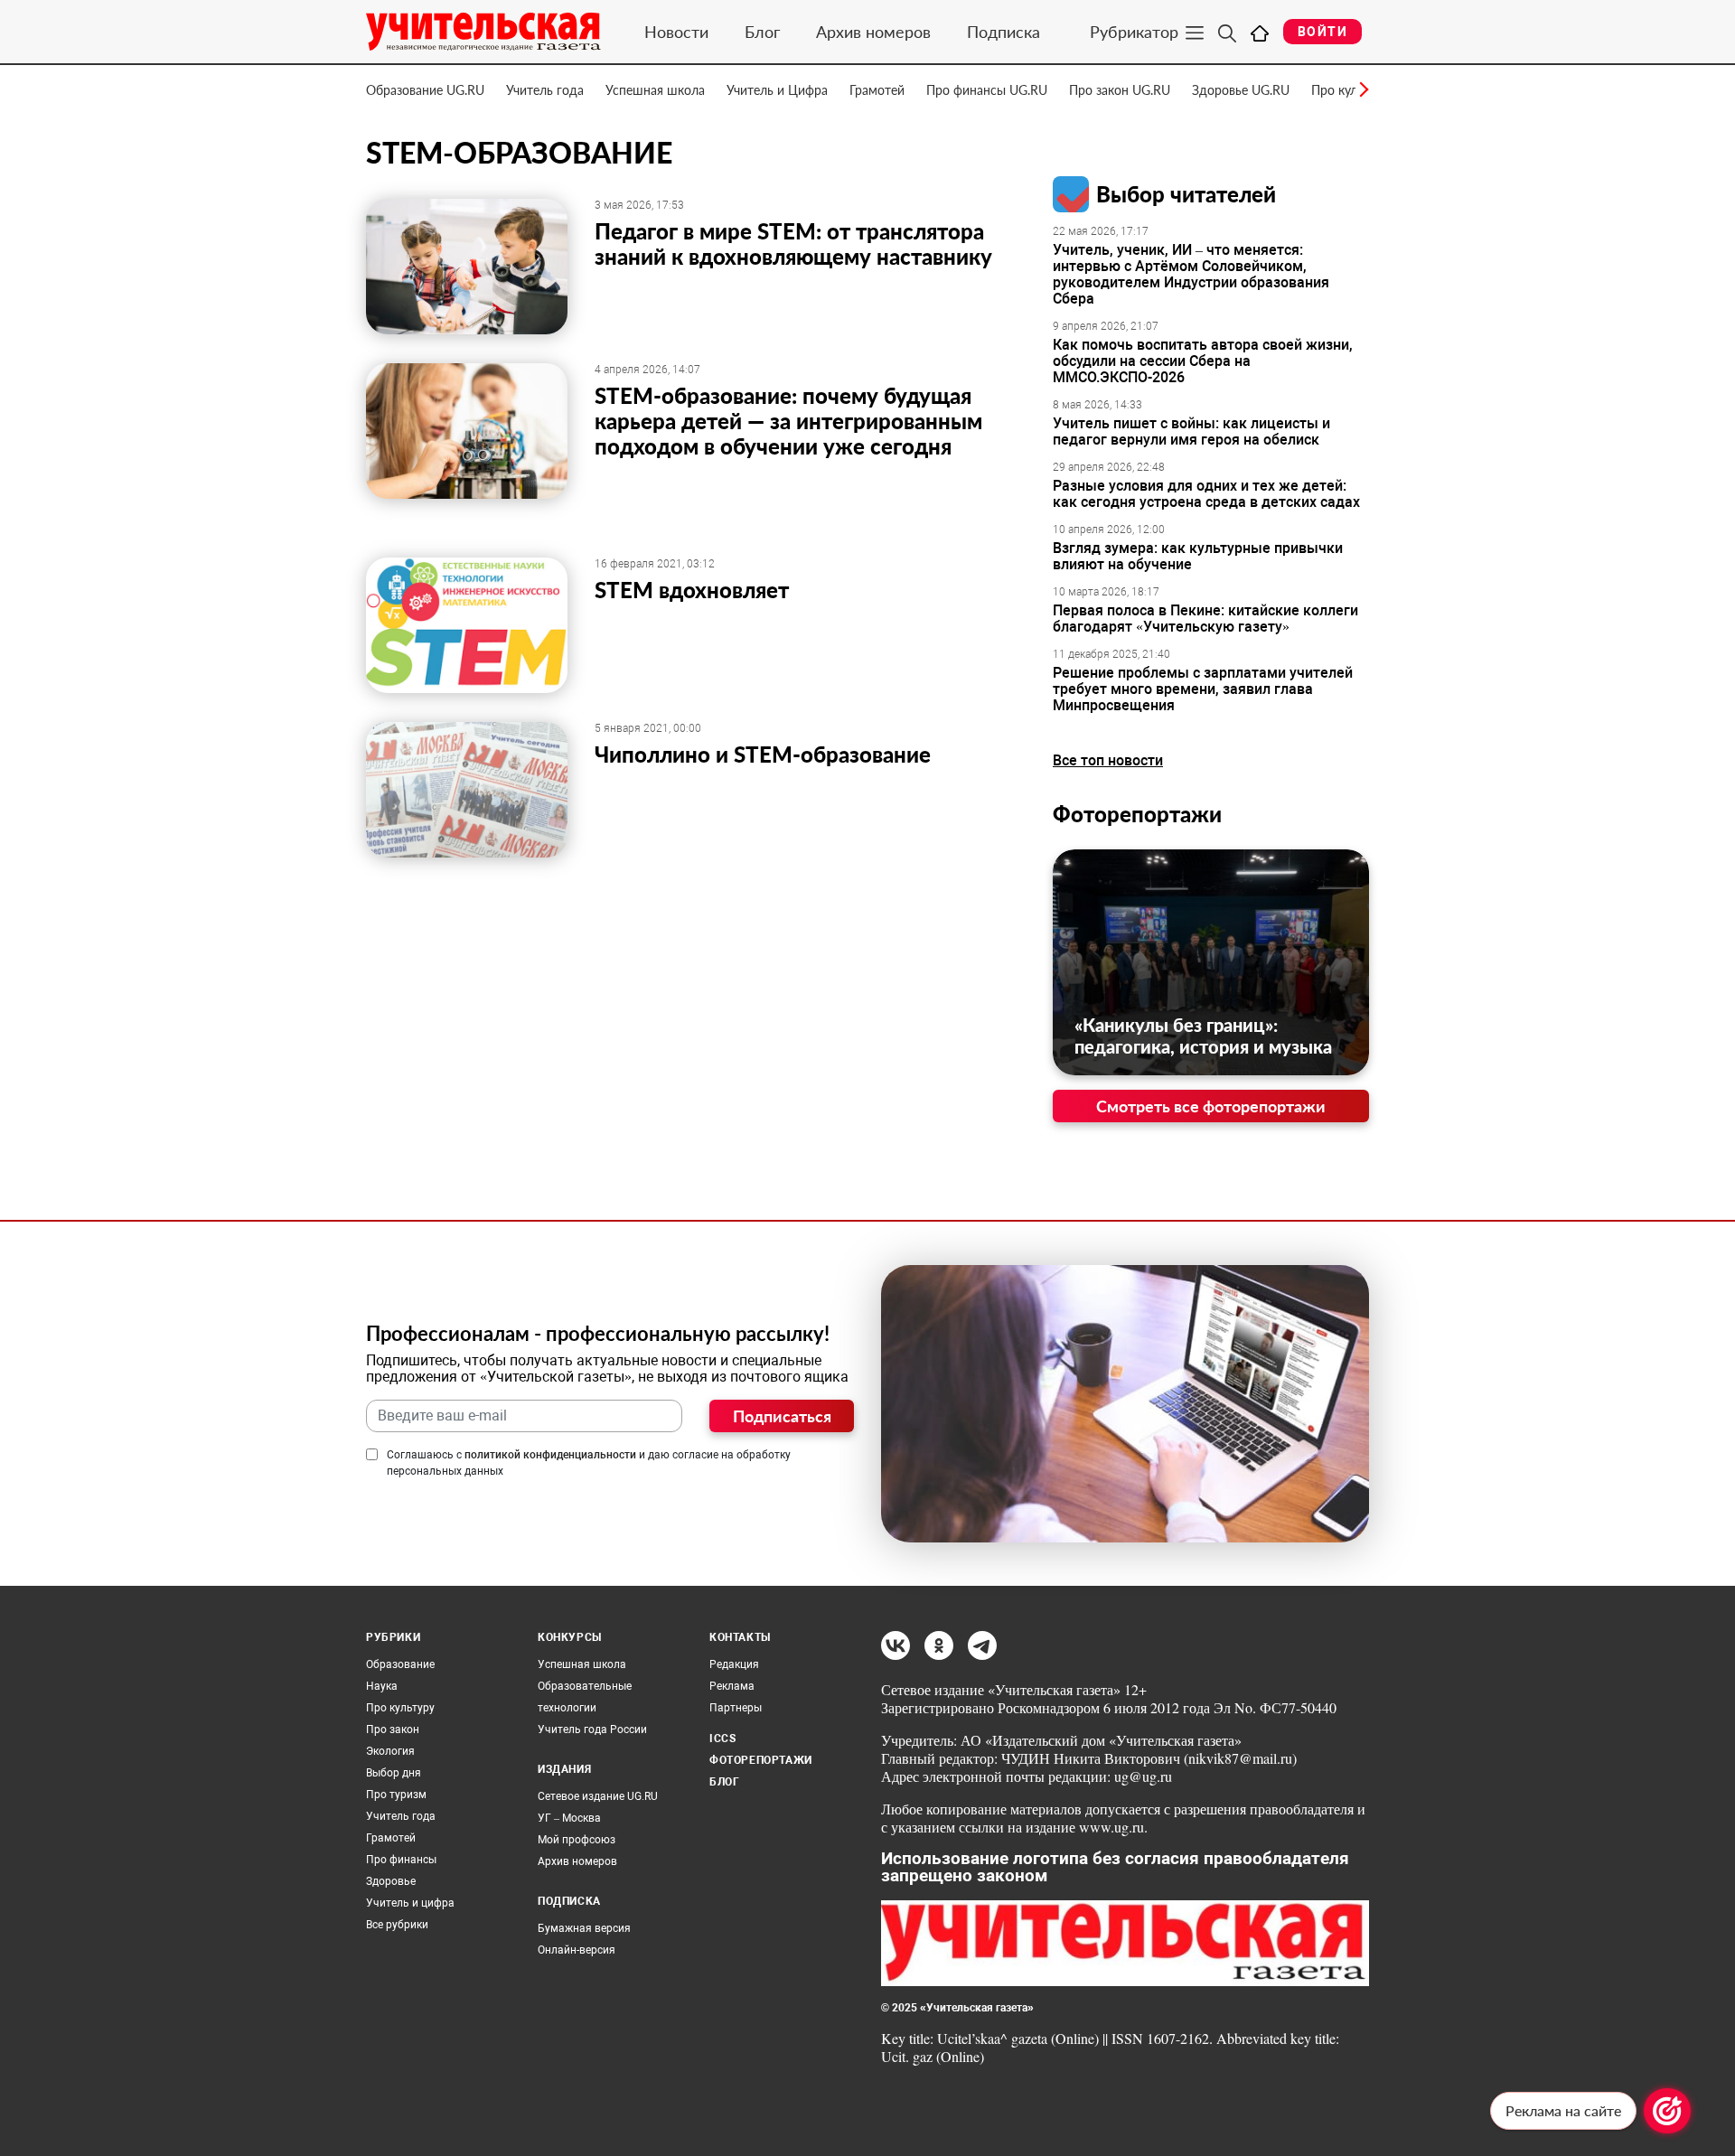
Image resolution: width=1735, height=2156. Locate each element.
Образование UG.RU (425, 90)
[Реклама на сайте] (1667, 2111)
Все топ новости (1108, 760)
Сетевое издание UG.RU (598, 1796)
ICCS (722, 1739)
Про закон (393, 1729)
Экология (390, 1751)
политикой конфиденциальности (550, 1455)
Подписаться (782, 1416)
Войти (1322, 32)
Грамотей (877, 90)
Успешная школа (655, 90)
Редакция (734, 1664)
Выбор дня (394, 1773)
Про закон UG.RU (1120, 90)
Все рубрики (397, 1925)
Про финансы (401, 1860)
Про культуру (400, 1708)
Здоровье (391, 1881)
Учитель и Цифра (777, 90)
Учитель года (545, 90)
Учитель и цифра (410, 1903)
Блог (762, 32)
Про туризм (396, 1795)
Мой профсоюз (577, 1840)
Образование (400, 1664)
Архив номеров (873, 32)
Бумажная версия (584, 1928)
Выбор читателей (1186, 194)
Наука (382, 1686)
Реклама (732, 1686)
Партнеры (736, 1708)
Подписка (1003, 32)
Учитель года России (592, 1729)
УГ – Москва (569, 1818)
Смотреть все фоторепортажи (1211, 1106)
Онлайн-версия (577, 1950)
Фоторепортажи (1137, 814)
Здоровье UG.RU (1241, 90)
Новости (676, 32)
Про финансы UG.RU (987, 90)
